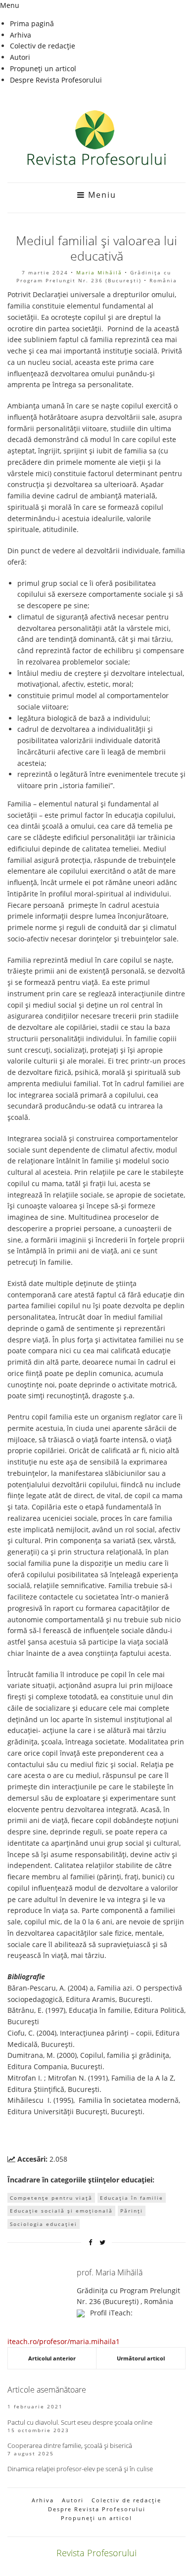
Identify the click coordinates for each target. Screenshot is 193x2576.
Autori (20, 57)
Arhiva (21, 35)
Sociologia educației (44, 2224)
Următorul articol (141, 2358)
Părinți (132, 2211)
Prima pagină (32, 23)
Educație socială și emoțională (61, 2211)
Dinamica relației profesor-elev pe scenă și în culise (80, 2469)
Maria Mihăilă (99, 272)
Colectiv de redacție (43, 46)
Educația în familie (132, 2198)
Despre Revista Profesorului (56, 80)
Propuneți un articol (43, 68)
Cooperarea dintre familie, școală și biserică (70, 2445)
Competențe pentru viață (51, 2198)
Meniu (101, 195)
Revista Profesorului (96, 2553)
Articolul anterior (52, 2358)
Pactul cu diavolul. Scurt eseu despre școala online (80, 2422)
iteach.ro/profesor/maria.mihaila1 (64, 2341)
